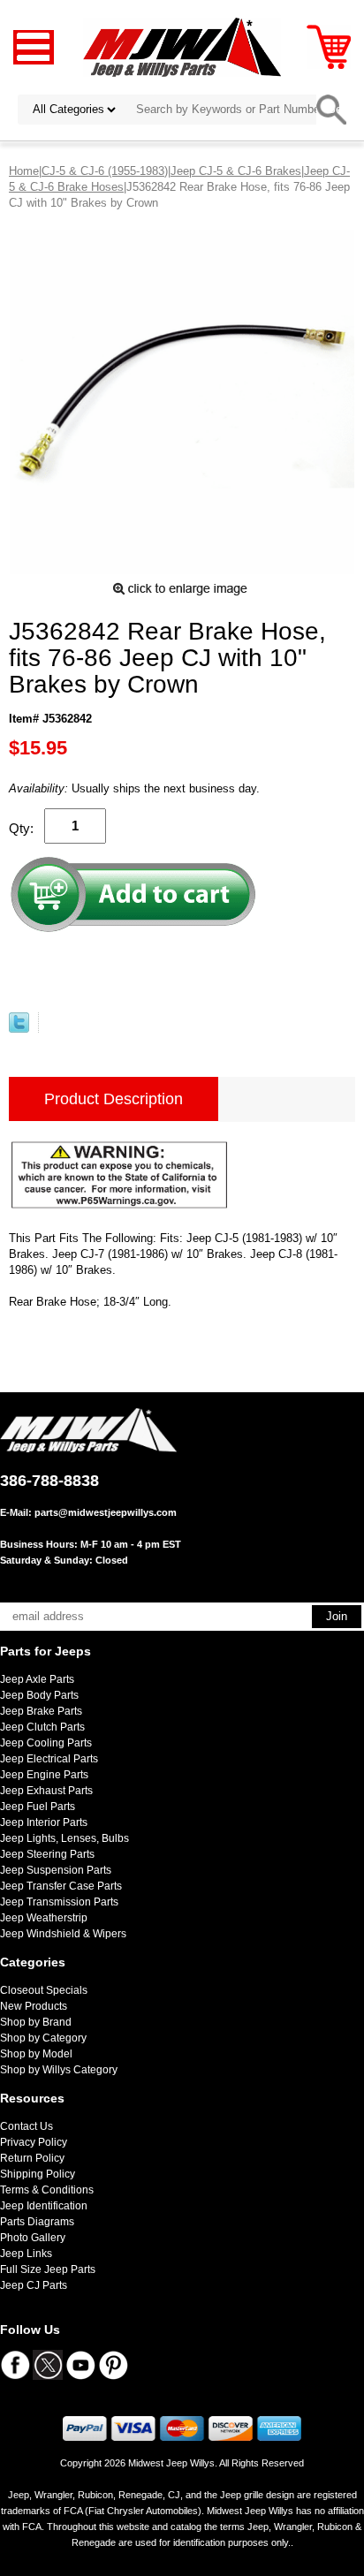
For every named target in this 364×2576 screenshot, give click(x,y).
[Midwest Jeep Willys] (182, 46)
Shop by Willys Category (59, 2070)
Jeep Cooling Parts (46, 1743)
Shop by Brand (36, 2022)
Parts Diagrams (37, 2222)
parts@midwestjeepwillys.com (106, 1512)
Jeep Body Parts (39, 1695)
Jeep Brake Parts (41, 1711)
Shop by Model (36, 2054)
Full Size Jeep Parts (48, 2269)
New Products (34, 2006)
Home (24, 171)
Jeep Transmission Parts (59, 1902)
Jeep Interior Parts (44, 1822)
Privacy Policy (34, 2142)
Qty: (21, 828)
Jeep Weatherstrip (44, 1918)
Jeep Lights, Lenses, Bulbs (64, 1838)
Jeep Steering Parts (47, 1854)
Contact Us (27, 2126)
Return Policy (32, 2158)
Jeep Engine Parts (44, 1775)
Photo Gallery (33, 2238)
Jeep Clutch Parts (42, 1727)
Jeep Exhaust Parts (46, 1791)
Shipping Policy (38, 2174)
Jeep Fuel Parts (38, 1807)
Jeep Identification (44, 2206)
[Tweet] (19, 1029)
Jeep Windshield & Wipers (63, 1934)
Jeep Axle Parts (37, 1679)
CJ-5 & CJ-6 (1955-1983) (105, 171)
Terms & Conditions (47, 2190)
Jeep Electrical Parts (49, 1759)
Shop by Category (43, 2038)
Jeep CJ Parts (34, 2285)
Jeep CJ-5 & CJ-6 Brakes (236, 171)
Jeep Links (26, 2254)
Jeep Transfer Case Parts (61, 1886)
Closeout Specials (44, 1990)
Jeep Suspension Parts (56, 1870)
